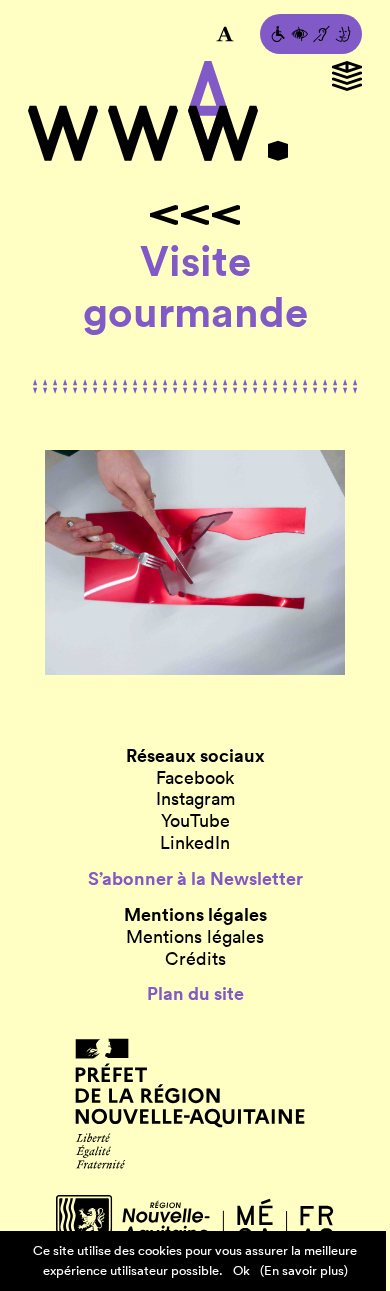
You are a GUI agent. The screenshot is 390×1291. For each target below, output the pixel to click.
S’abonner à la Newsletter (195, 879)
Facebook (195, 778)
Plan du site (195, 994)
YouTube (195, 821)
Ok (241, 1270)
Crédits (195, 959)
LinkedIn (195, 843)
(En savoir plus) (304, 1270)
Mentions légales (195, 937)
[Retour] (195, 215)
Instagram (195, 799)
